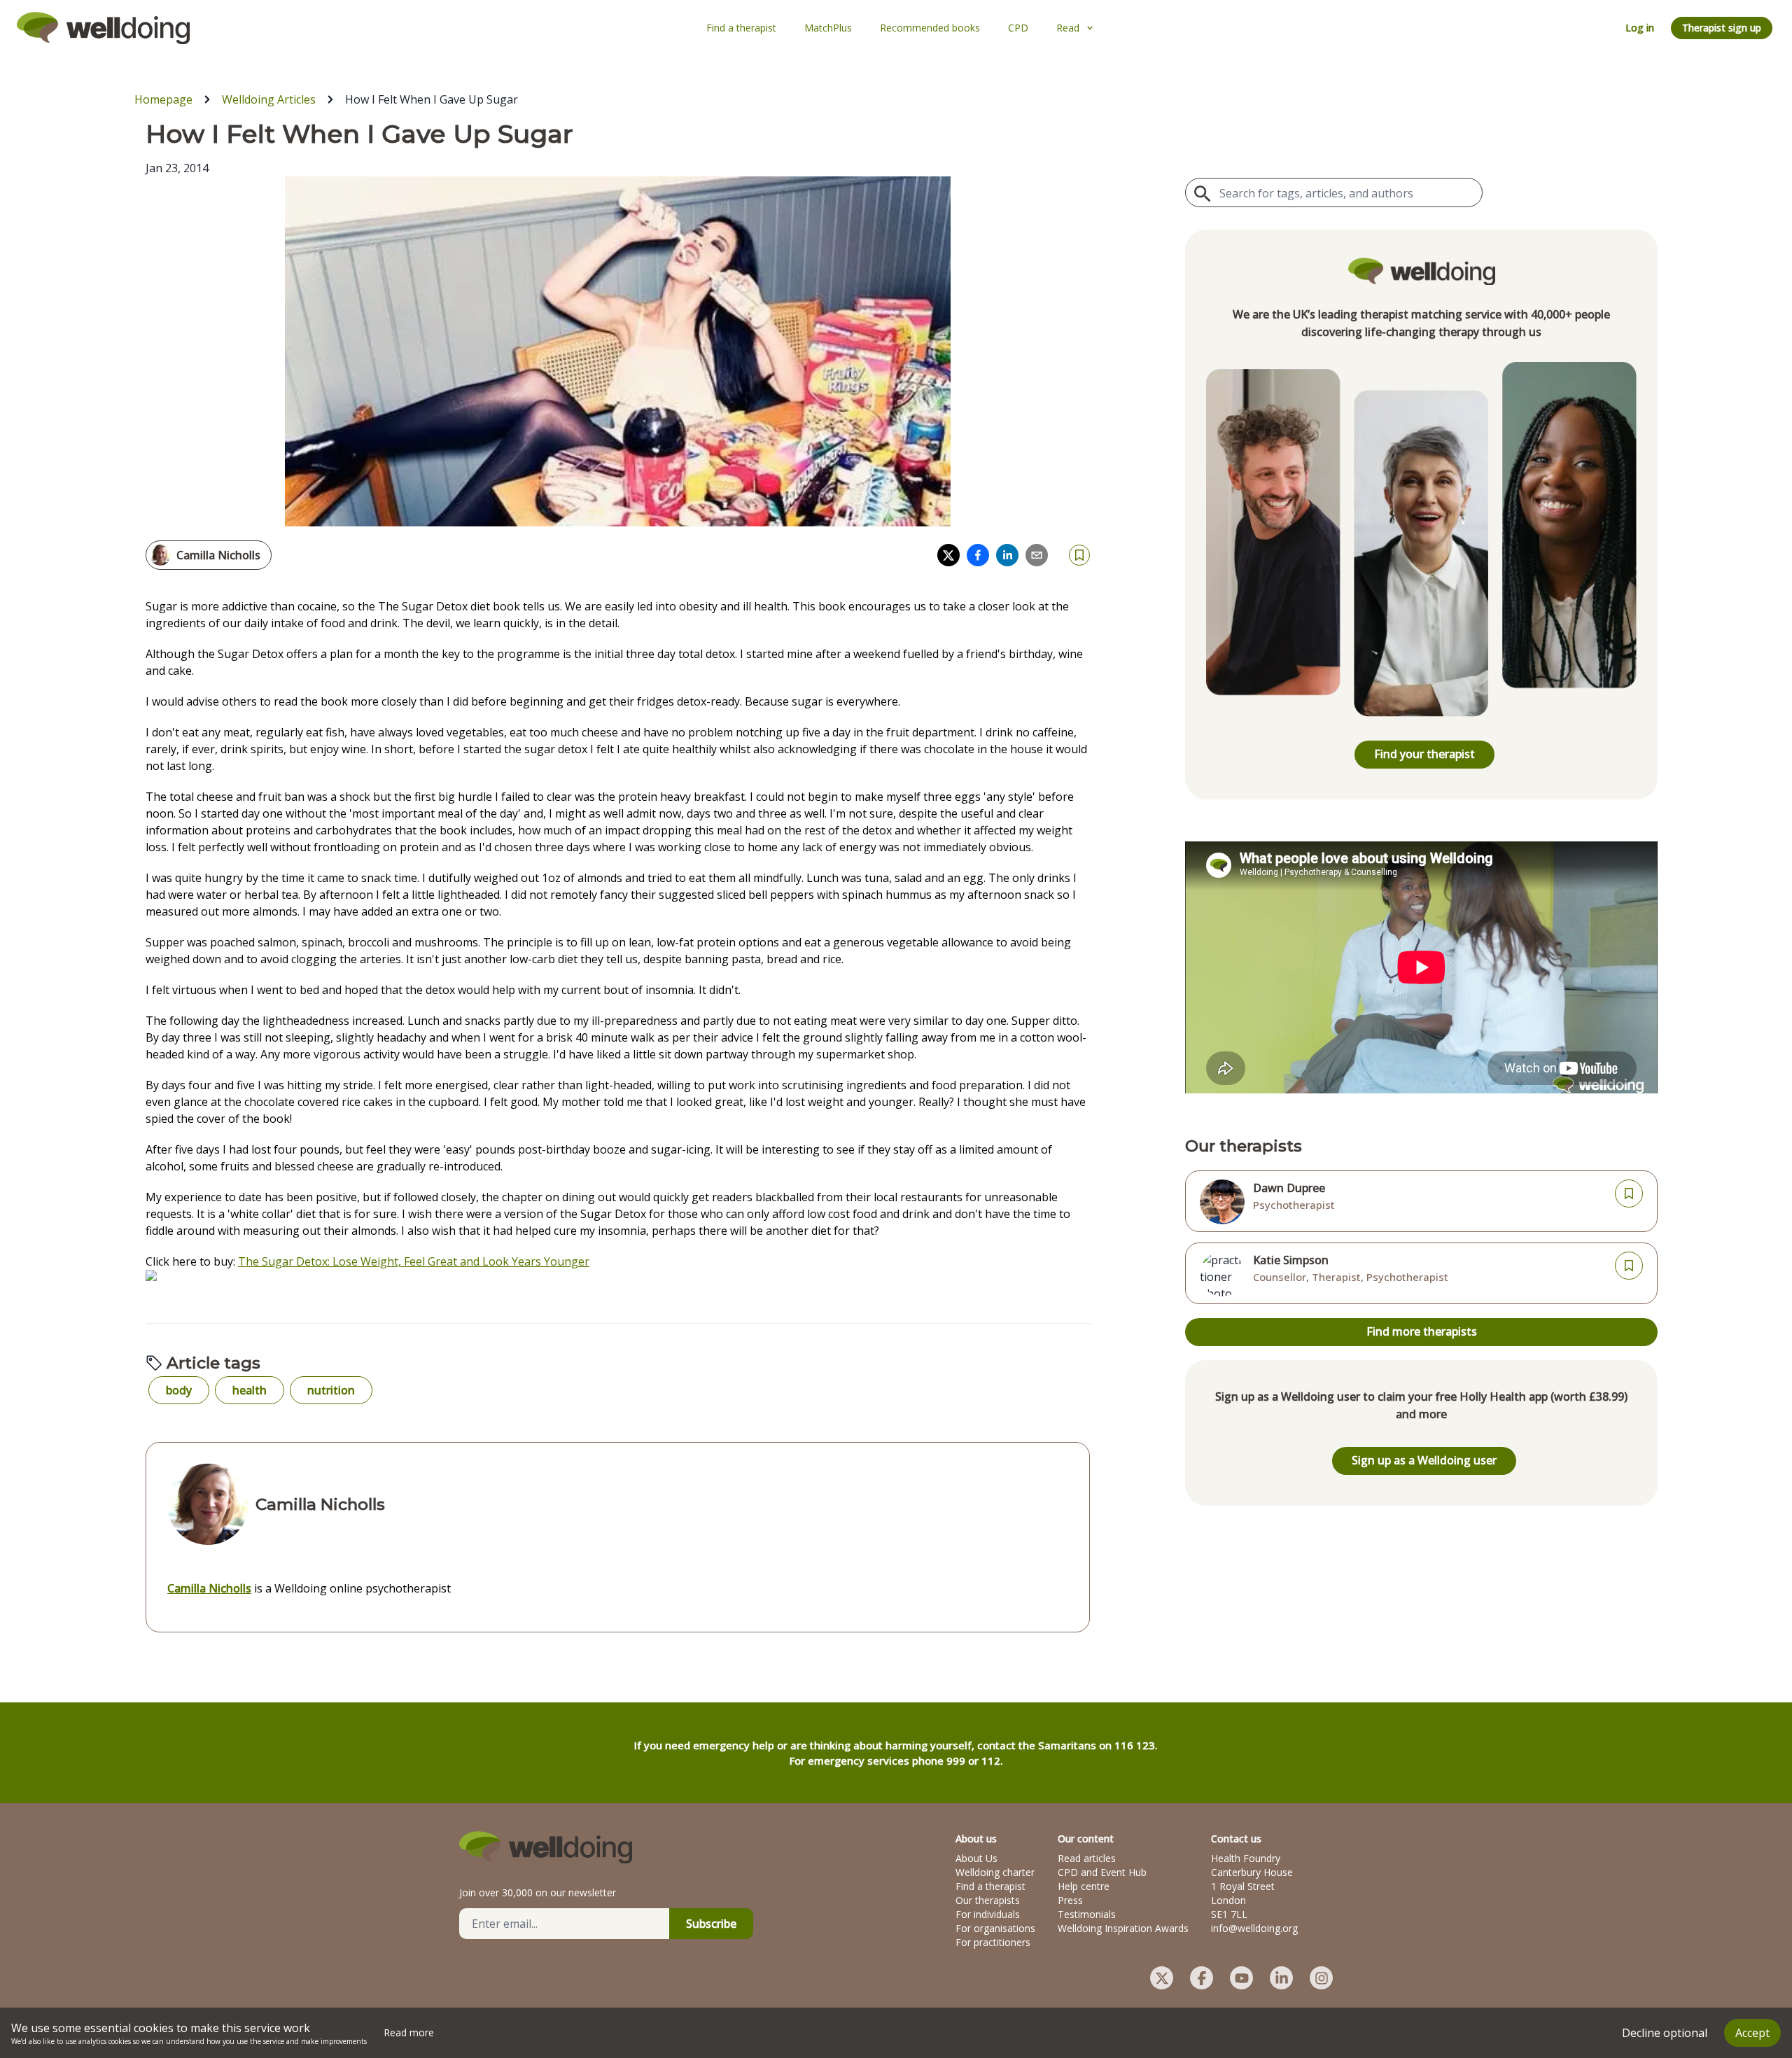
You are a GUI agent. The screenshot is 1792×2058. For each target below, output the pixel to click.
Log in (1640, 28)
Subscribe (711, 1924)
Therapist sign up (1722, 28)
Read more (409, 2032)
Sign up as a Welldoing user (1424, 1460)
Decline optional (1665, 2033)
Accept (1752, 2033)
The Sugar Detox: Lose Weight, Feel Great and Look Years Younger (414, 1261)
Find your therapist (1424, 754)
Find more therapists (1422, 1331)
